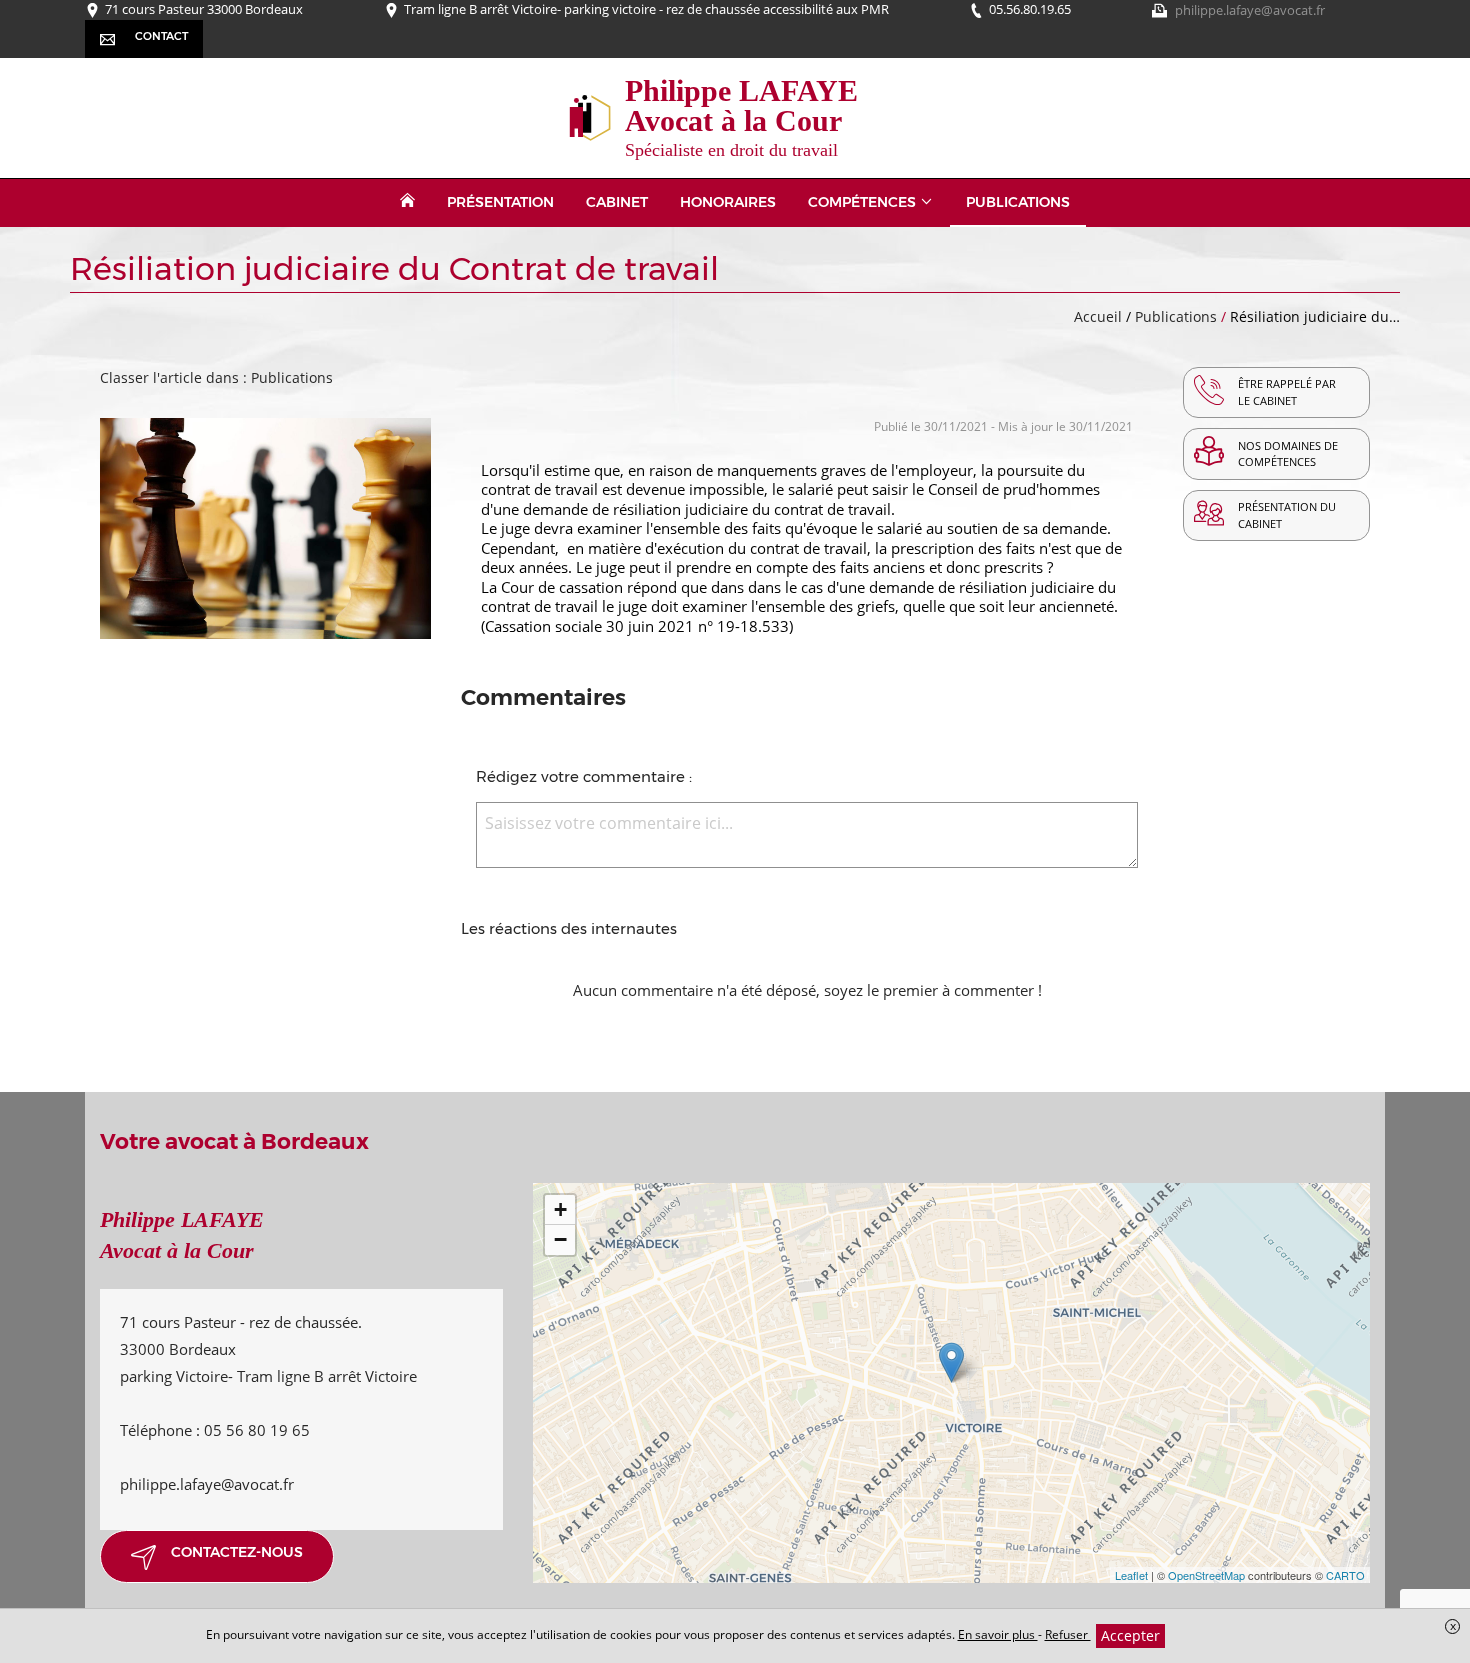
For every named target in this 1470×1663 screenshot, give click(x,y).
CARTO (1345, 1575)
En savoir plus (998, 1634)
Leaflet (1131, 1575)
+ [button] (560, 1209)
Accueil (1098, 316)
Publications (1178, 316)
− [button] (560, 1239)
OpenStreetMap (1206, 1575)
